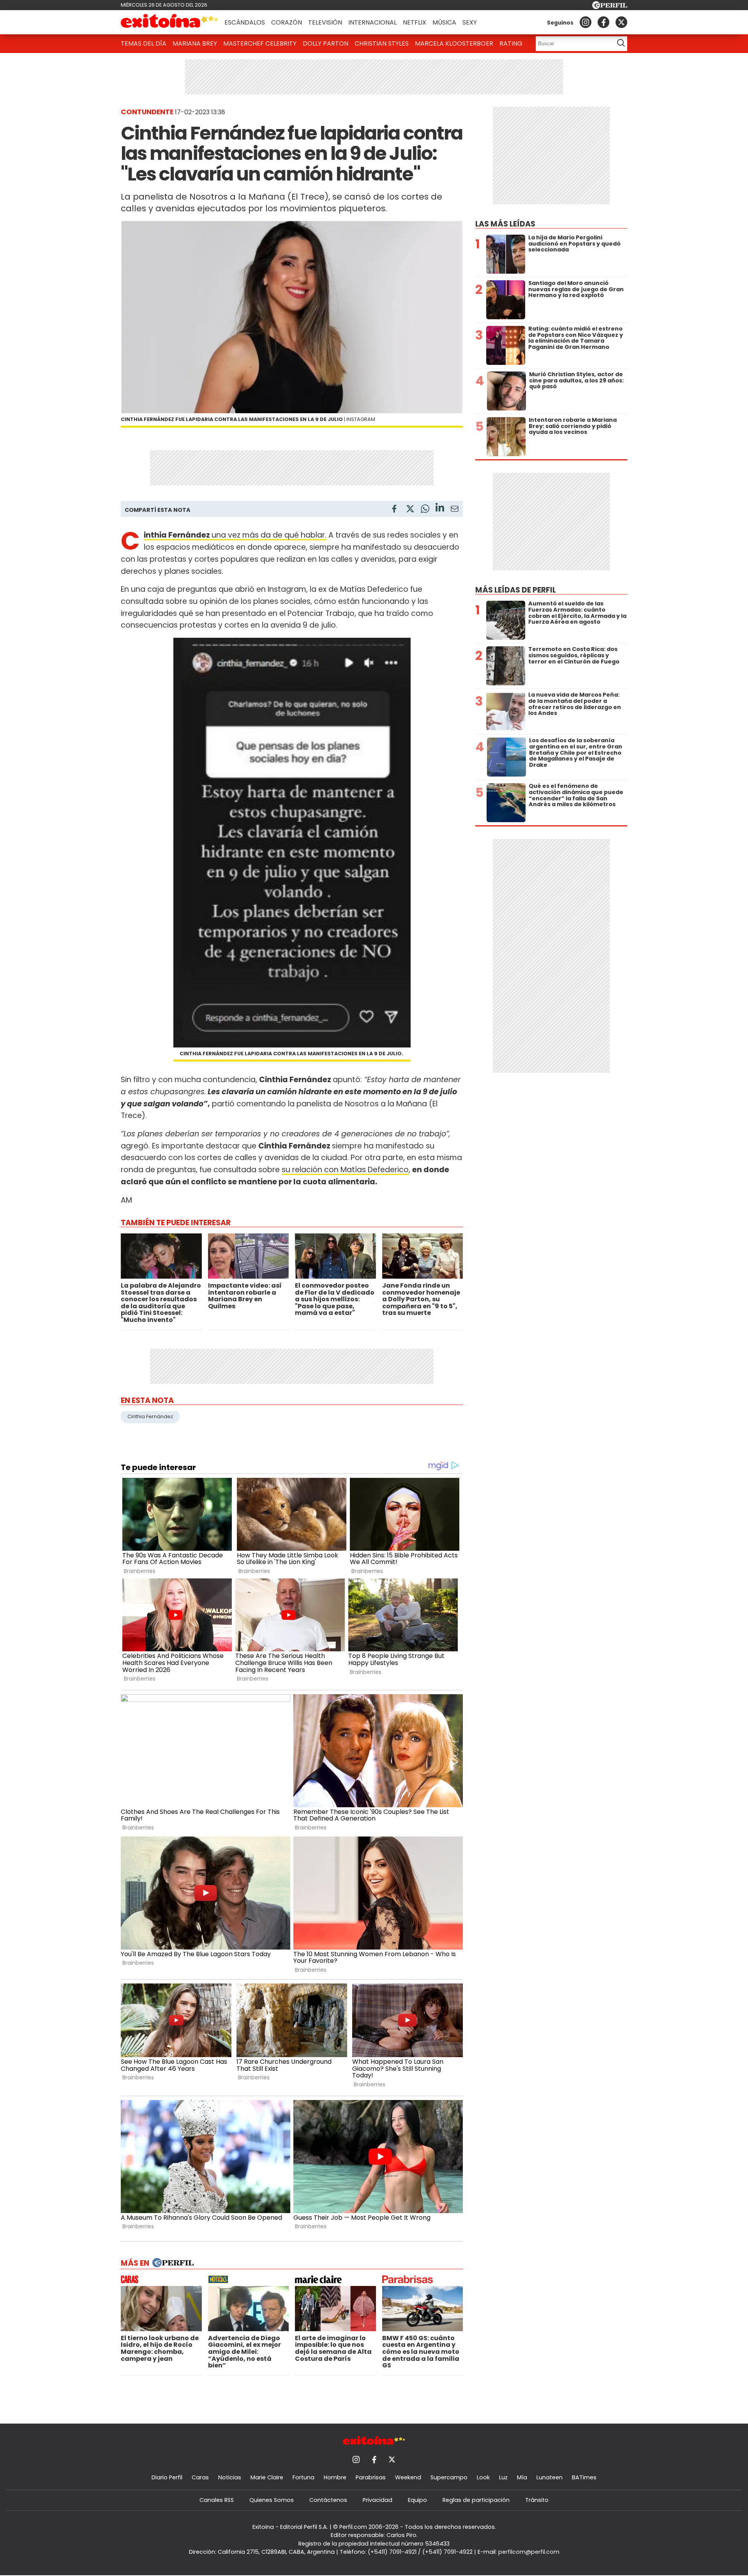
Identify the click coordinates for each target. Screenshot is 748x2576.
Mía (522, 2477)
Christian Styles (382, 43)
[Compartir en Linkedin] (440, 509)
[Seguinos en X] (621, 22)
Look (483, 2477)
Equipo (417, 2500)
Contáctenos (328, 2500)
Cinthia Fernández (150, 1416)
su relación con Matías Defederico (345, 1170)
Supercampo (449, 2477)
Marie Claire (267, 2477)
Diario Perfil (167, 2477)
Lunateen (550, 2477)
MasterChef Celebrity (260, 43)
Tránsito (537, 2500)
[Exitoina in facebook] (603, 22)
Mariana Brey (195, 43)
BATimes (584, 2477)
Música (444, 22)
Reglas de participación (476, 2500)
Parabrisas (371, 2477)
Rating (511, 43)
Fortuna (303, 2477)
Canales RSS (217, 2500)
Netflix (415, 22)
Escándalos (245, 22)
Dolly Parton (325, 43)
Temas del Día (144, 43)
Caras (200, 2477)
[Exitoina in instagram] (586, 22)
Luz (503, 2477)
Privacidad (378, 2500)
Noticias (230, 2477)
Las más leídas (505, 224)
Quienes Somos (272, 2500)
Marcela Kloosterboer (454, 43)
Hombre (335, 2477)
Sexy (470, 22)
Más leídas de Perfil (516, 590)
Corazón (287, 22)
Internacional (372, 22)
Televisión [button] (325, 22)
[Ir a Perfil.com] (610, 7)
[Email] (455, 510)
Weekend (408, 2477)
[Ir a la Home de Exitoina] (169, 22)
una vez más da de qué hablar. (235, 535)
